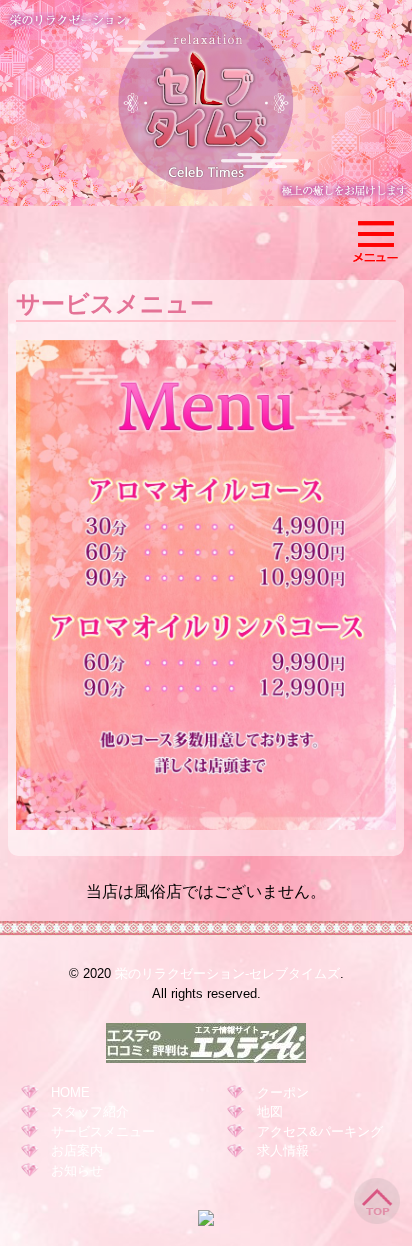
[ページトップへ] (377, 1220)
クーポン (283, 1092)
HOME (70, 1092)
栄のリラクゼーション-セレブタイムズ (227, 973)
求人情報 (283, 1150)
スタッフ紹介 (90, 1111)
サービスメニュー (103, 1131)
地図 (270, 1111)
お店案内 (77, 1150)
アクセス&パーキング (320, 1131)
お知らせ (77, 1170)
